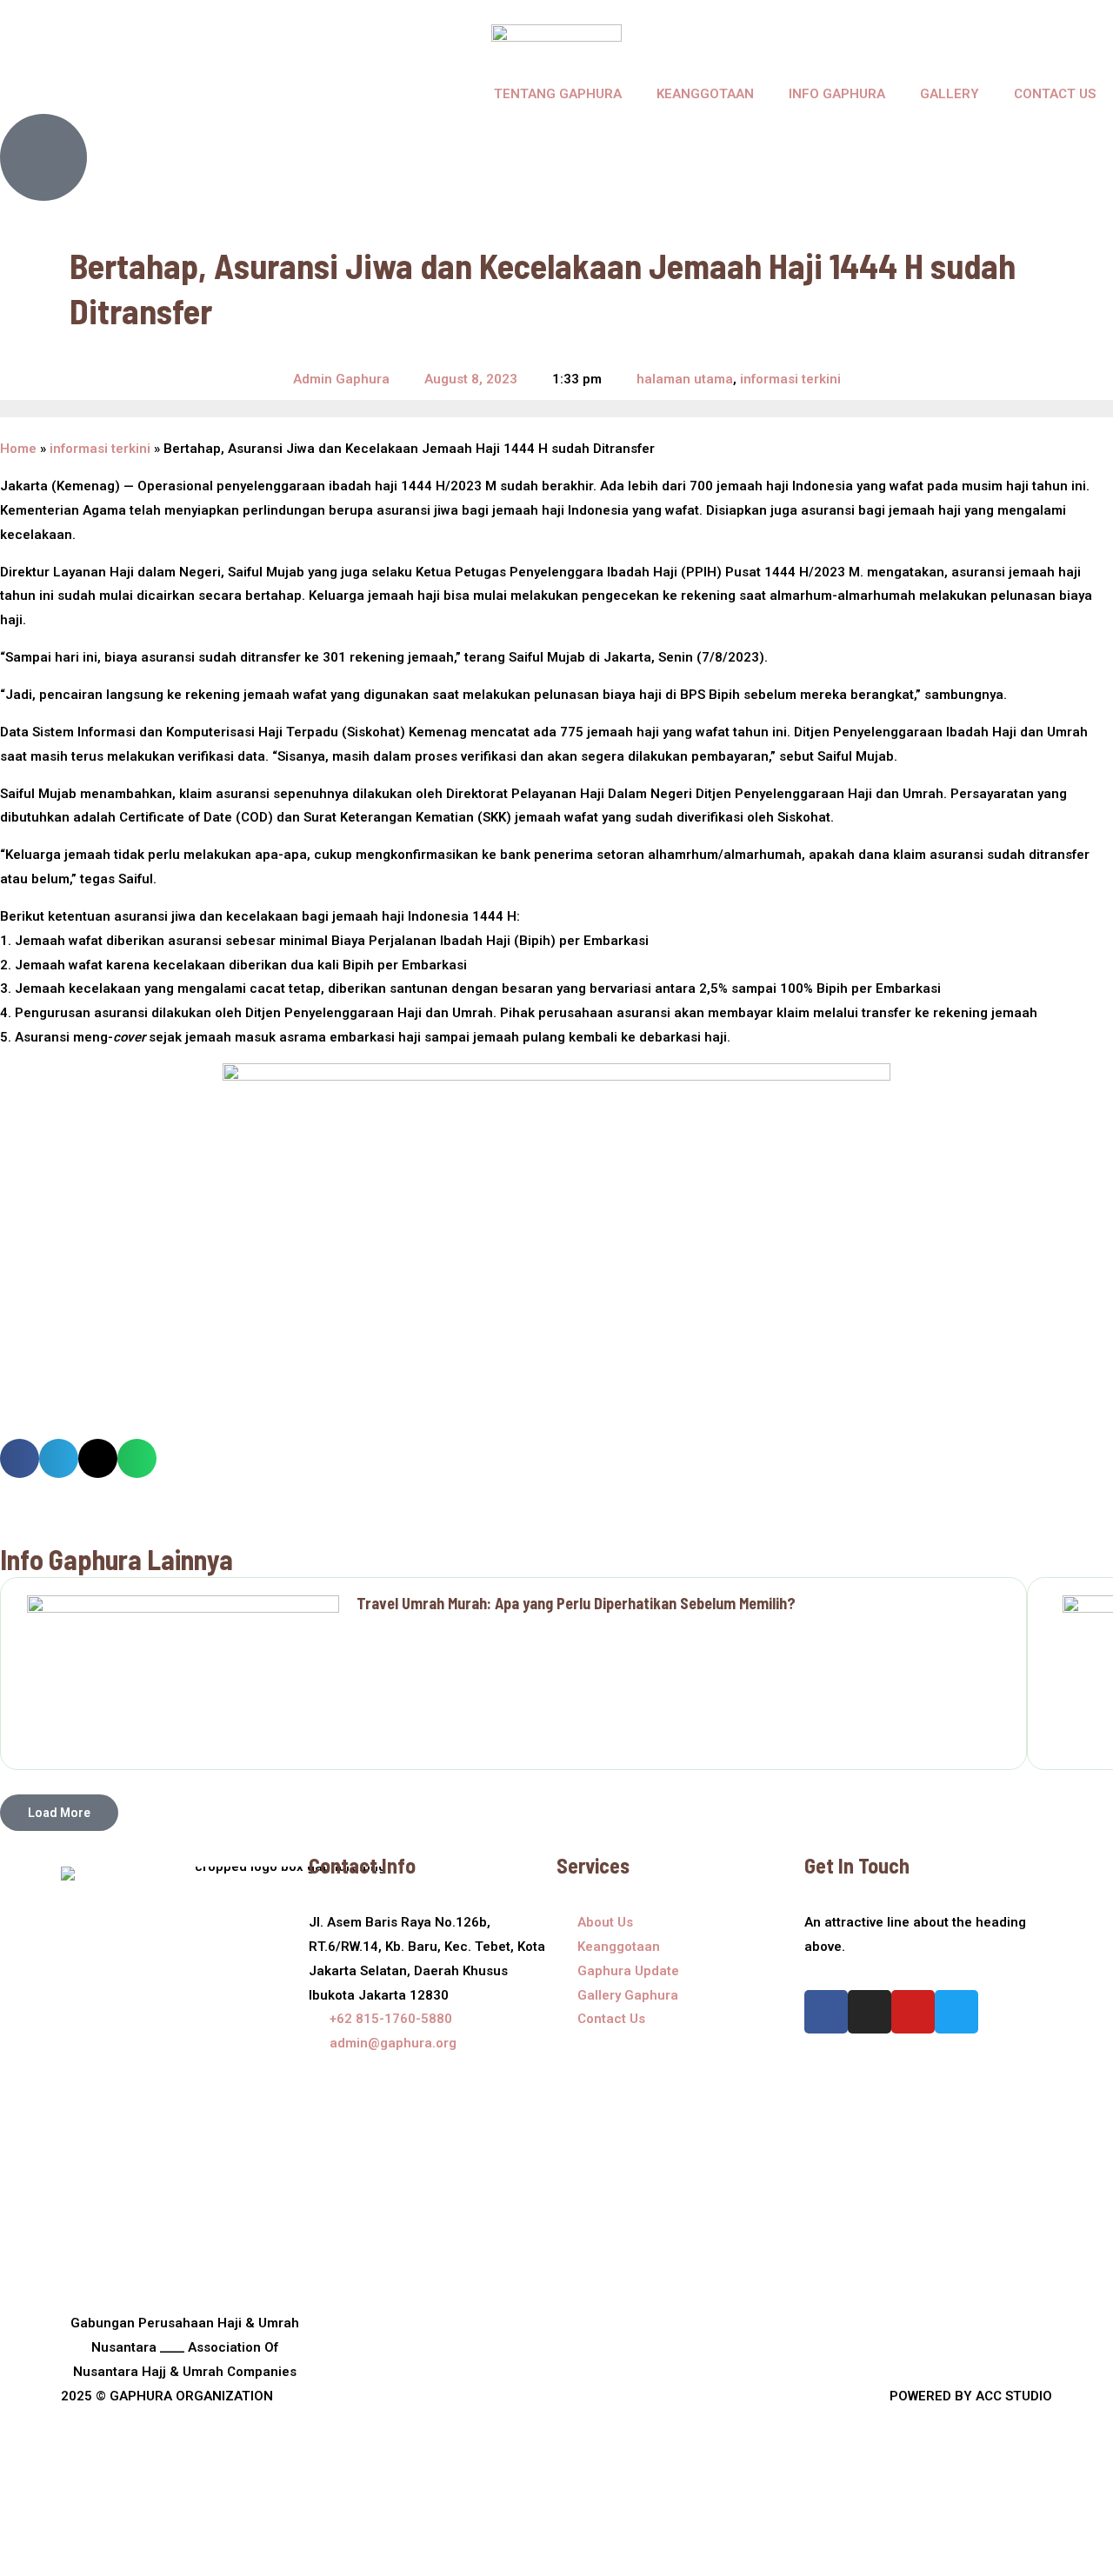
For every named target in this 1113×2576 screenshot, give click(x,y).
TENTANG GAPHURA (558, 94)
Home (18, 449)
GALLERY (950, 94)
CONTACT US (1055, 94)
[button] (20, 1458)
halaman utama (685, 379)
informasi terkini (790, 379)
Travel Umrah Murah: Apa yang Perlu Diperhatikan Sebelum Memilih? (576, 1603)
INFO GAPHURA (837, 94)
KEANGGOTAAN (705, 94)
